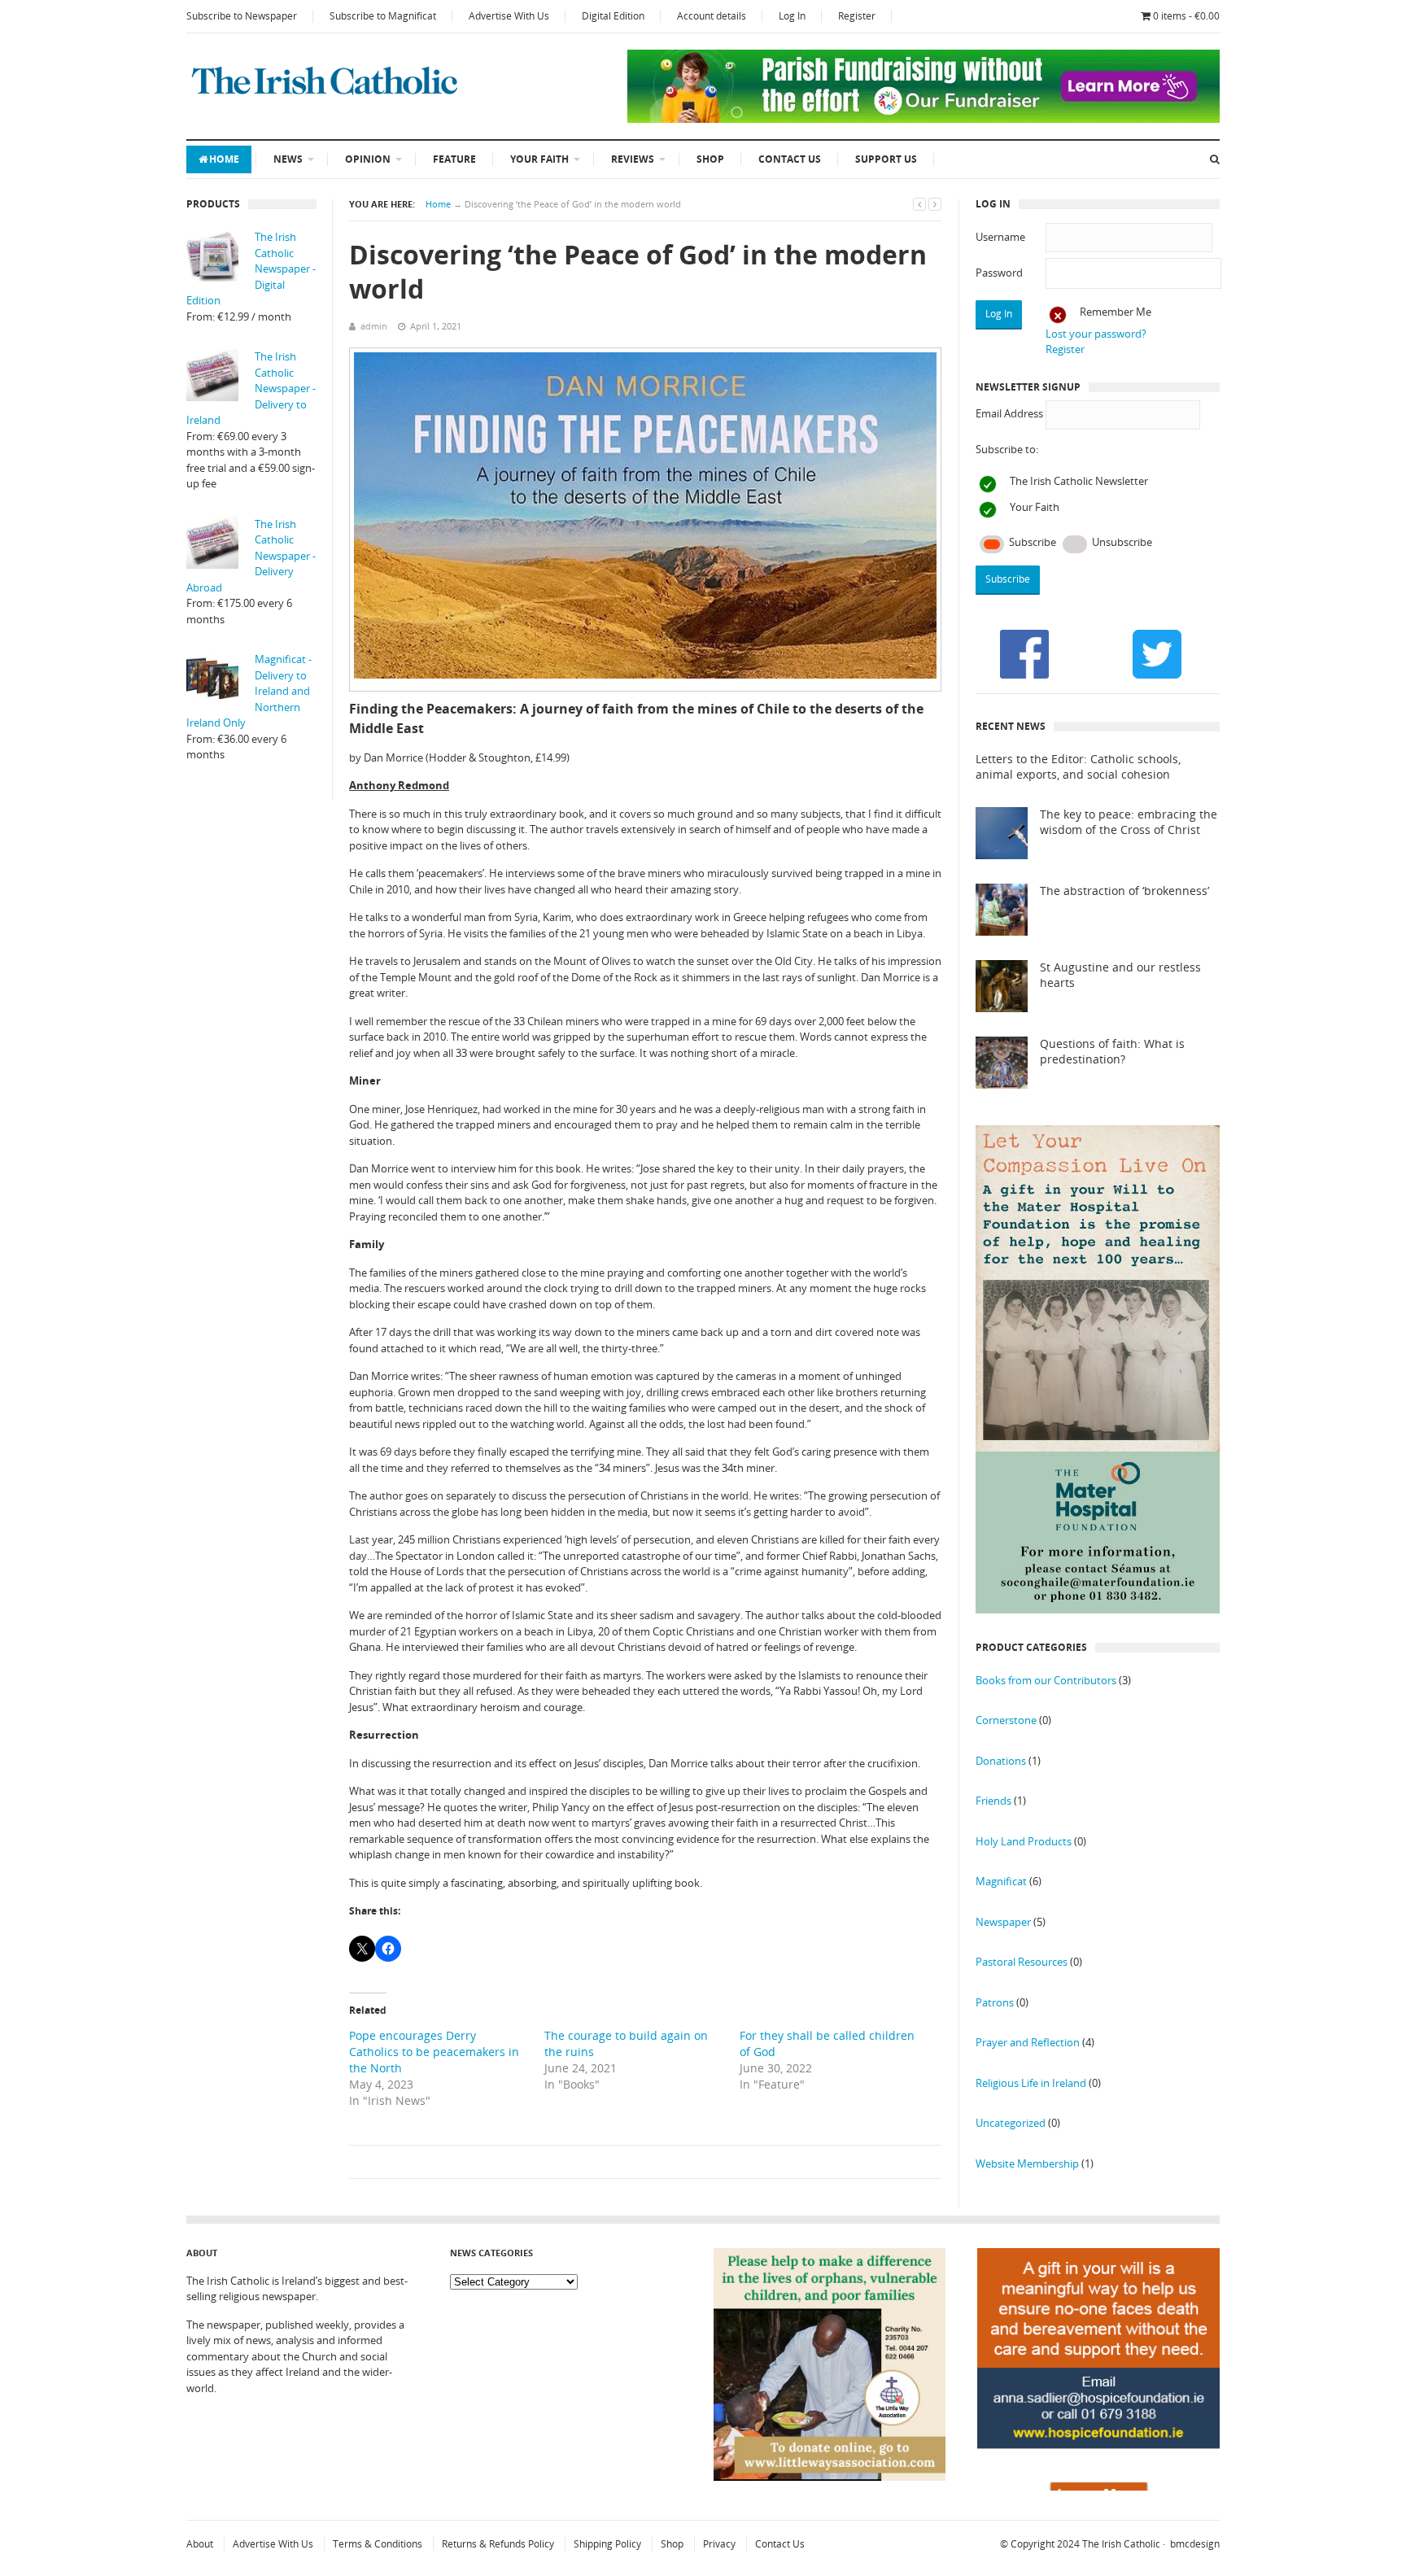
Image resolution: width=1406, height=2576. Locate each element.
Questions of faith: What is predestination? (1112, 1052)
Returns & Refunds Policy (498, 2544)
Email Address (1009, 413)
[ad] (924, 119)
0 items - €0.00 (1186, 16)
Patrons (995, 2002)
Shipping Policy (607, 2544)
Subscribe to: (1007, 449)
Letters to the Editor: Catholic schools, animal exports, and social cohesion (1078, 767)
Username (1000, 237)
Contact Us (790, 159)
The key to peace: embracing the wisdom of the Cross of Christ (1129, 822)
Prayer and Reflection (1028, 2042)
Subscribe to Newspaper (242, 16)
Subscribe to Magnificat (383, 16)
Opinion (368, 159)
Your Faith (539, 159)
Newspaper (1003, 1922)
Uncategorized (1011, 2123)
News (288, 159)
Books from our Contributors (1046, 1680)
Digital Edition (613, 16)
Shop (710, 159)
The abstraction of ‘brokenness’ (1124, 891)
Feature (454, 159)
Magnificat (1001, 1881)
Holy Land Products (1024, 1841)
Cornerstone (1006, 1720)
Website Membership (1027, 2163)
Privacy (719, 2544)
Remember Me (1116, 312)
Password (999, 273)
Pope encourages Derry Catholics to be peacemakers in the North (434, 2052)
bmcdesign (1195, 2544)
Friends (993, 1801)
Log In (792, 16)
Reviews (633, 159)
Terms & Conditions (378, 2544)
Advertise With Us (509, 16)
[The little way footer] (830, 2477)
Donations (1001, 1761)
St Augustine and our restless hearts (1120, 975)
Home (224, 159)
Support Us (886, 159)
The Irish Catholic (1121, 2544)
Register (857, 16)
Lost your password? (1096, 334)
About (200, 2544)
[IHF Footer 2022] (1098, 2486)
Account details (712, 16)
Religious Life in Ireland (1031, 2083)
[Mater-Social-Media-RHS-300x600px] (1098, 1609)
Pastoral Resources (1022, 1962)
